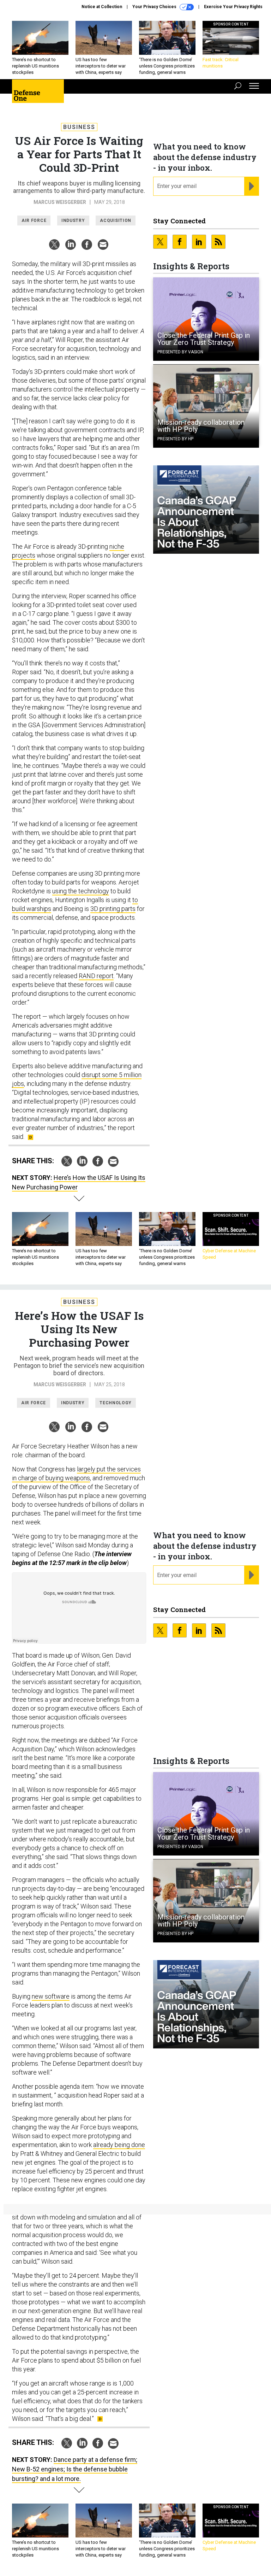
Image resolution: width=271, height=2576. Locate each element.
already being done (119, 2145)
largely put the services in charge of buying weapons (76, 1474)
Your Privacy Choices (155, 7)
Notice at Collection (102, 7)
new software (51, 1996)
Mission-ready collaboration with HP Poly (201, 426)
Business (79, 127)
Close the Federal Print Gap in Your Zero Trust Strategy (204, 339)
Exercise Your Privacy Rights (233, 7)
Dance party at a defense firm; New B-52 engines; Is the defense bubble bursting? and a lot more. (75, 2469)
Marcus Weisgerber (60, 202)
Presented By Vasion (180, 352)
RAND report (96, 976)
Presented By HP (175, 439)
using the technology (81, 891)
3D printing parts (113, 909)
